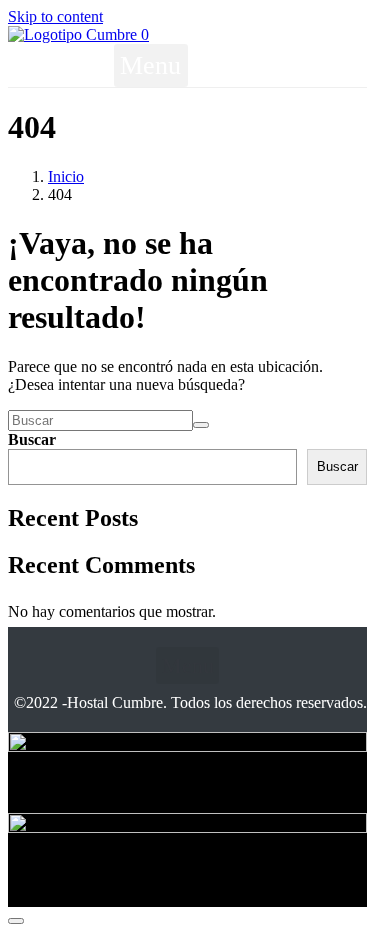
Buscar (32, 439)
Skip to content (55, 16)
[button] (151, 65)
